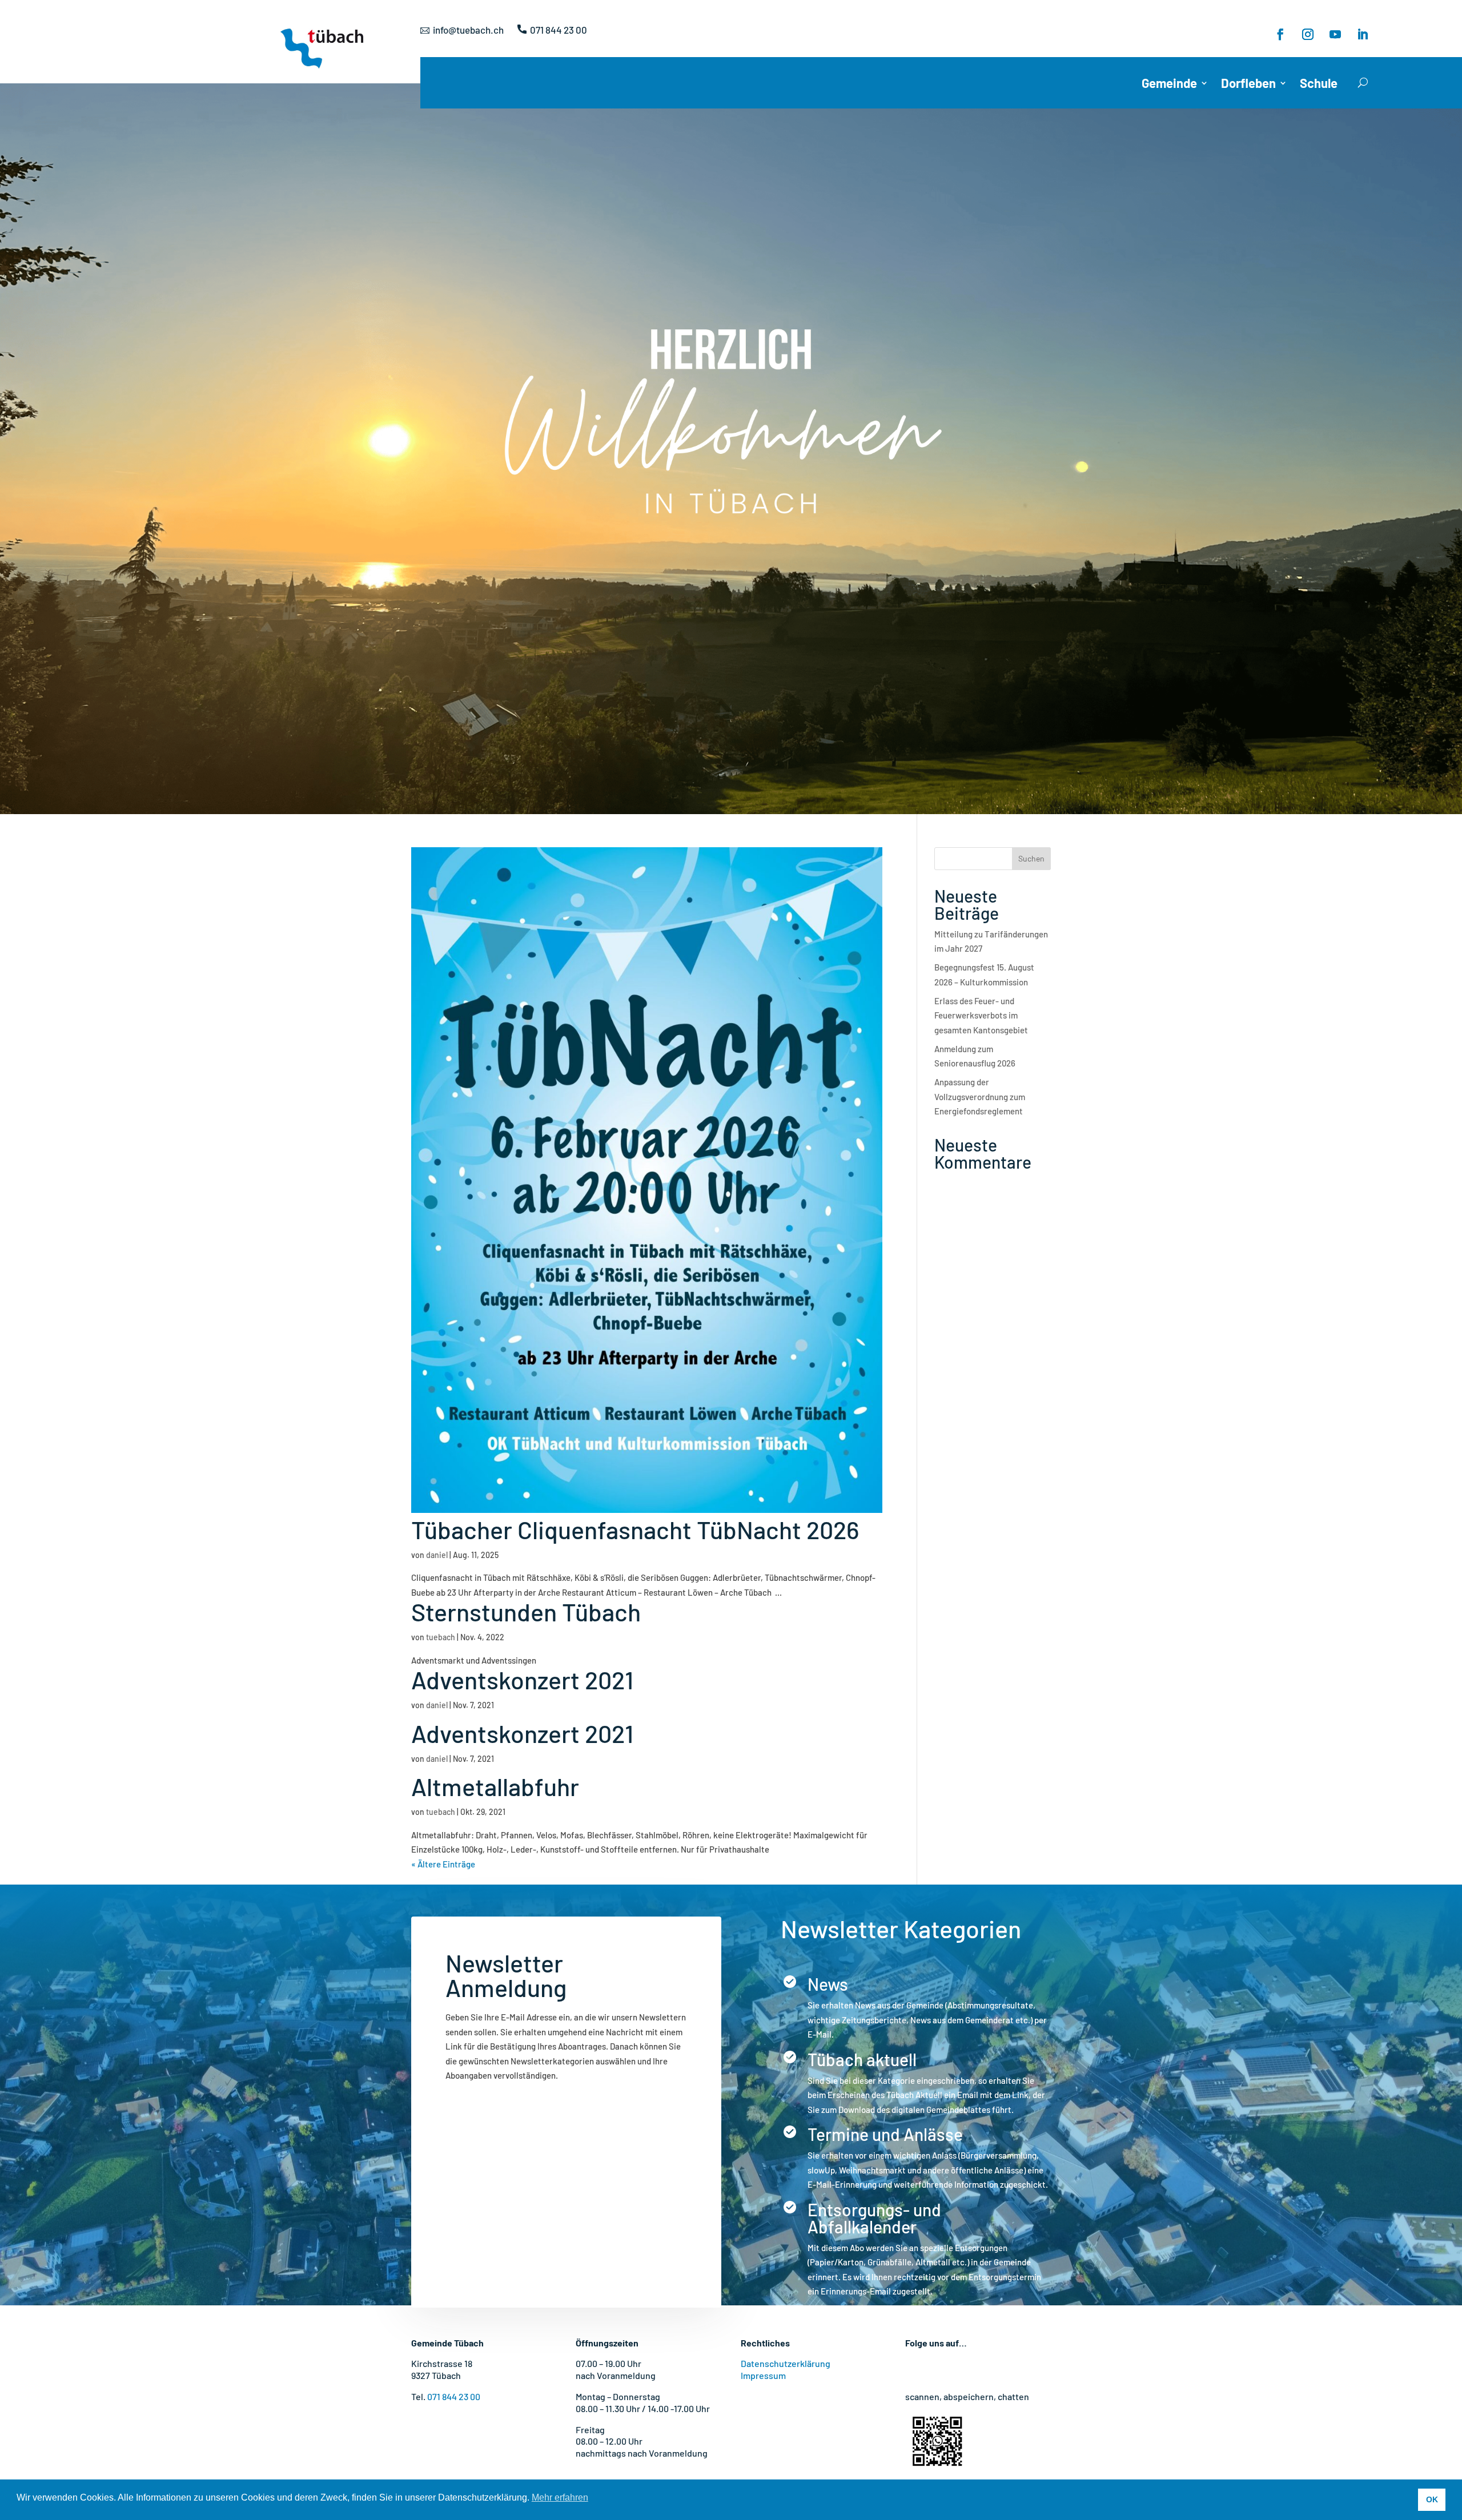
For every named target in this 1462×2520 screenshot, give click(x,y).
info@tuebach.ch (468, 30)
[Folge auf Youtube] (1335, 34)
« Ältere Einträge (443, 1864)
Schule (1319, 84)
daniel (437, 1555)
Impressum (763, 2375)
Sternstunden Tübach (526, 1612)
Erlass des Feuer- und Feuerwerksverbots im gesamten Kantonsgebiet (981, 1015)
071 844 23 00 (559, 30)
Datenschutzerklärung (786, 2363)
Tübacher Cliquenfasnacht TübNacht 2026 (635, 1529)
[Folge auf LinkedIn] (1363, 34)
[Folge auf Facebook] (1280, 34)
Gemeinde (1169, 84)
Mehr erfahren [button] (560, 2497)
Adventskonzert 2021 (522, 1680)
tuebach (441, 1637)
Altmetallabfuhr (495, 1786)
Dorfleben (1248, 84)
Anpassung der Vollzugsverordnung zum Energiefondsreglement (980, 1096)
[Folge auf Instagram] (1308, 34)
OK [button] (1432, 2499)
